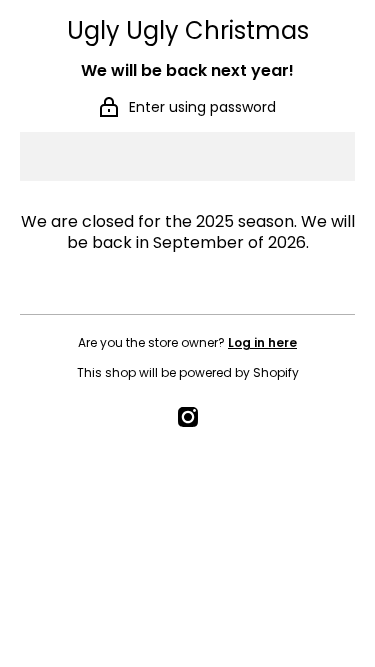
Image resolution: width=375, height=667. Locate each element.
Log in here (262, 342)
